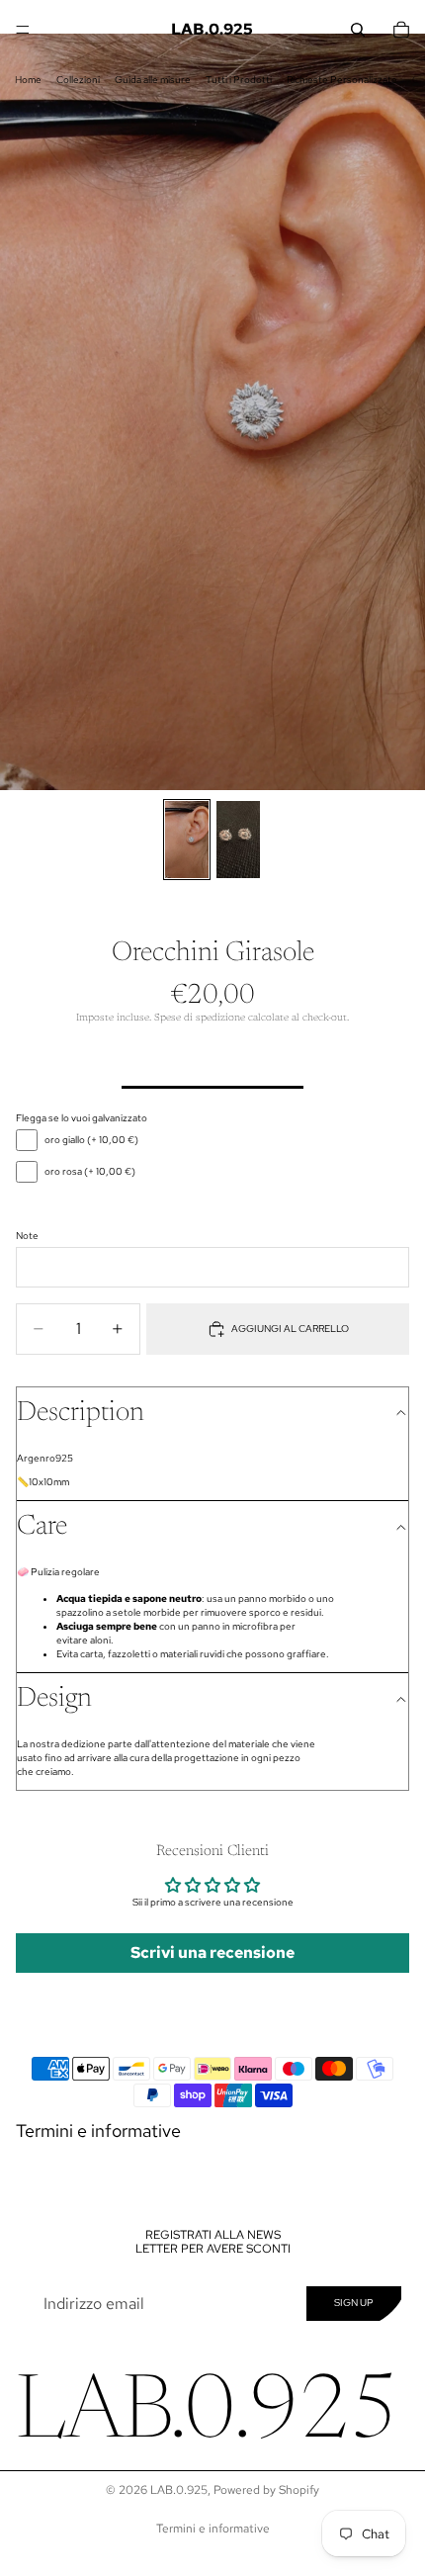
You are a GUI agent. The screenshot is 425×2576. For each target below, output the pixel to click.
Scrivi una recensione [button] (212, 1953)
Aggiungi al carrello (290, 1329)
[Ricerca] (358, 30)
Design (54, 1699)
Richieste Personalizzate (342, 80)
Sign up (354, 2303)
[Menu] (23, 30)
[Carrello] (401, 30)
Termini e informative (98, 2131)
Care (42, 1527)
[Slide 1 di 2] (187, 840)
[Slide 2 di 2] (238, 840)
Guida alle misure (153, 80)
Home (28, 80)
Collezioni (78, 80)
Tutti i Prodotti (239, 80)
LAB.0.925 (179, 2490)
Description (81, 1413)
